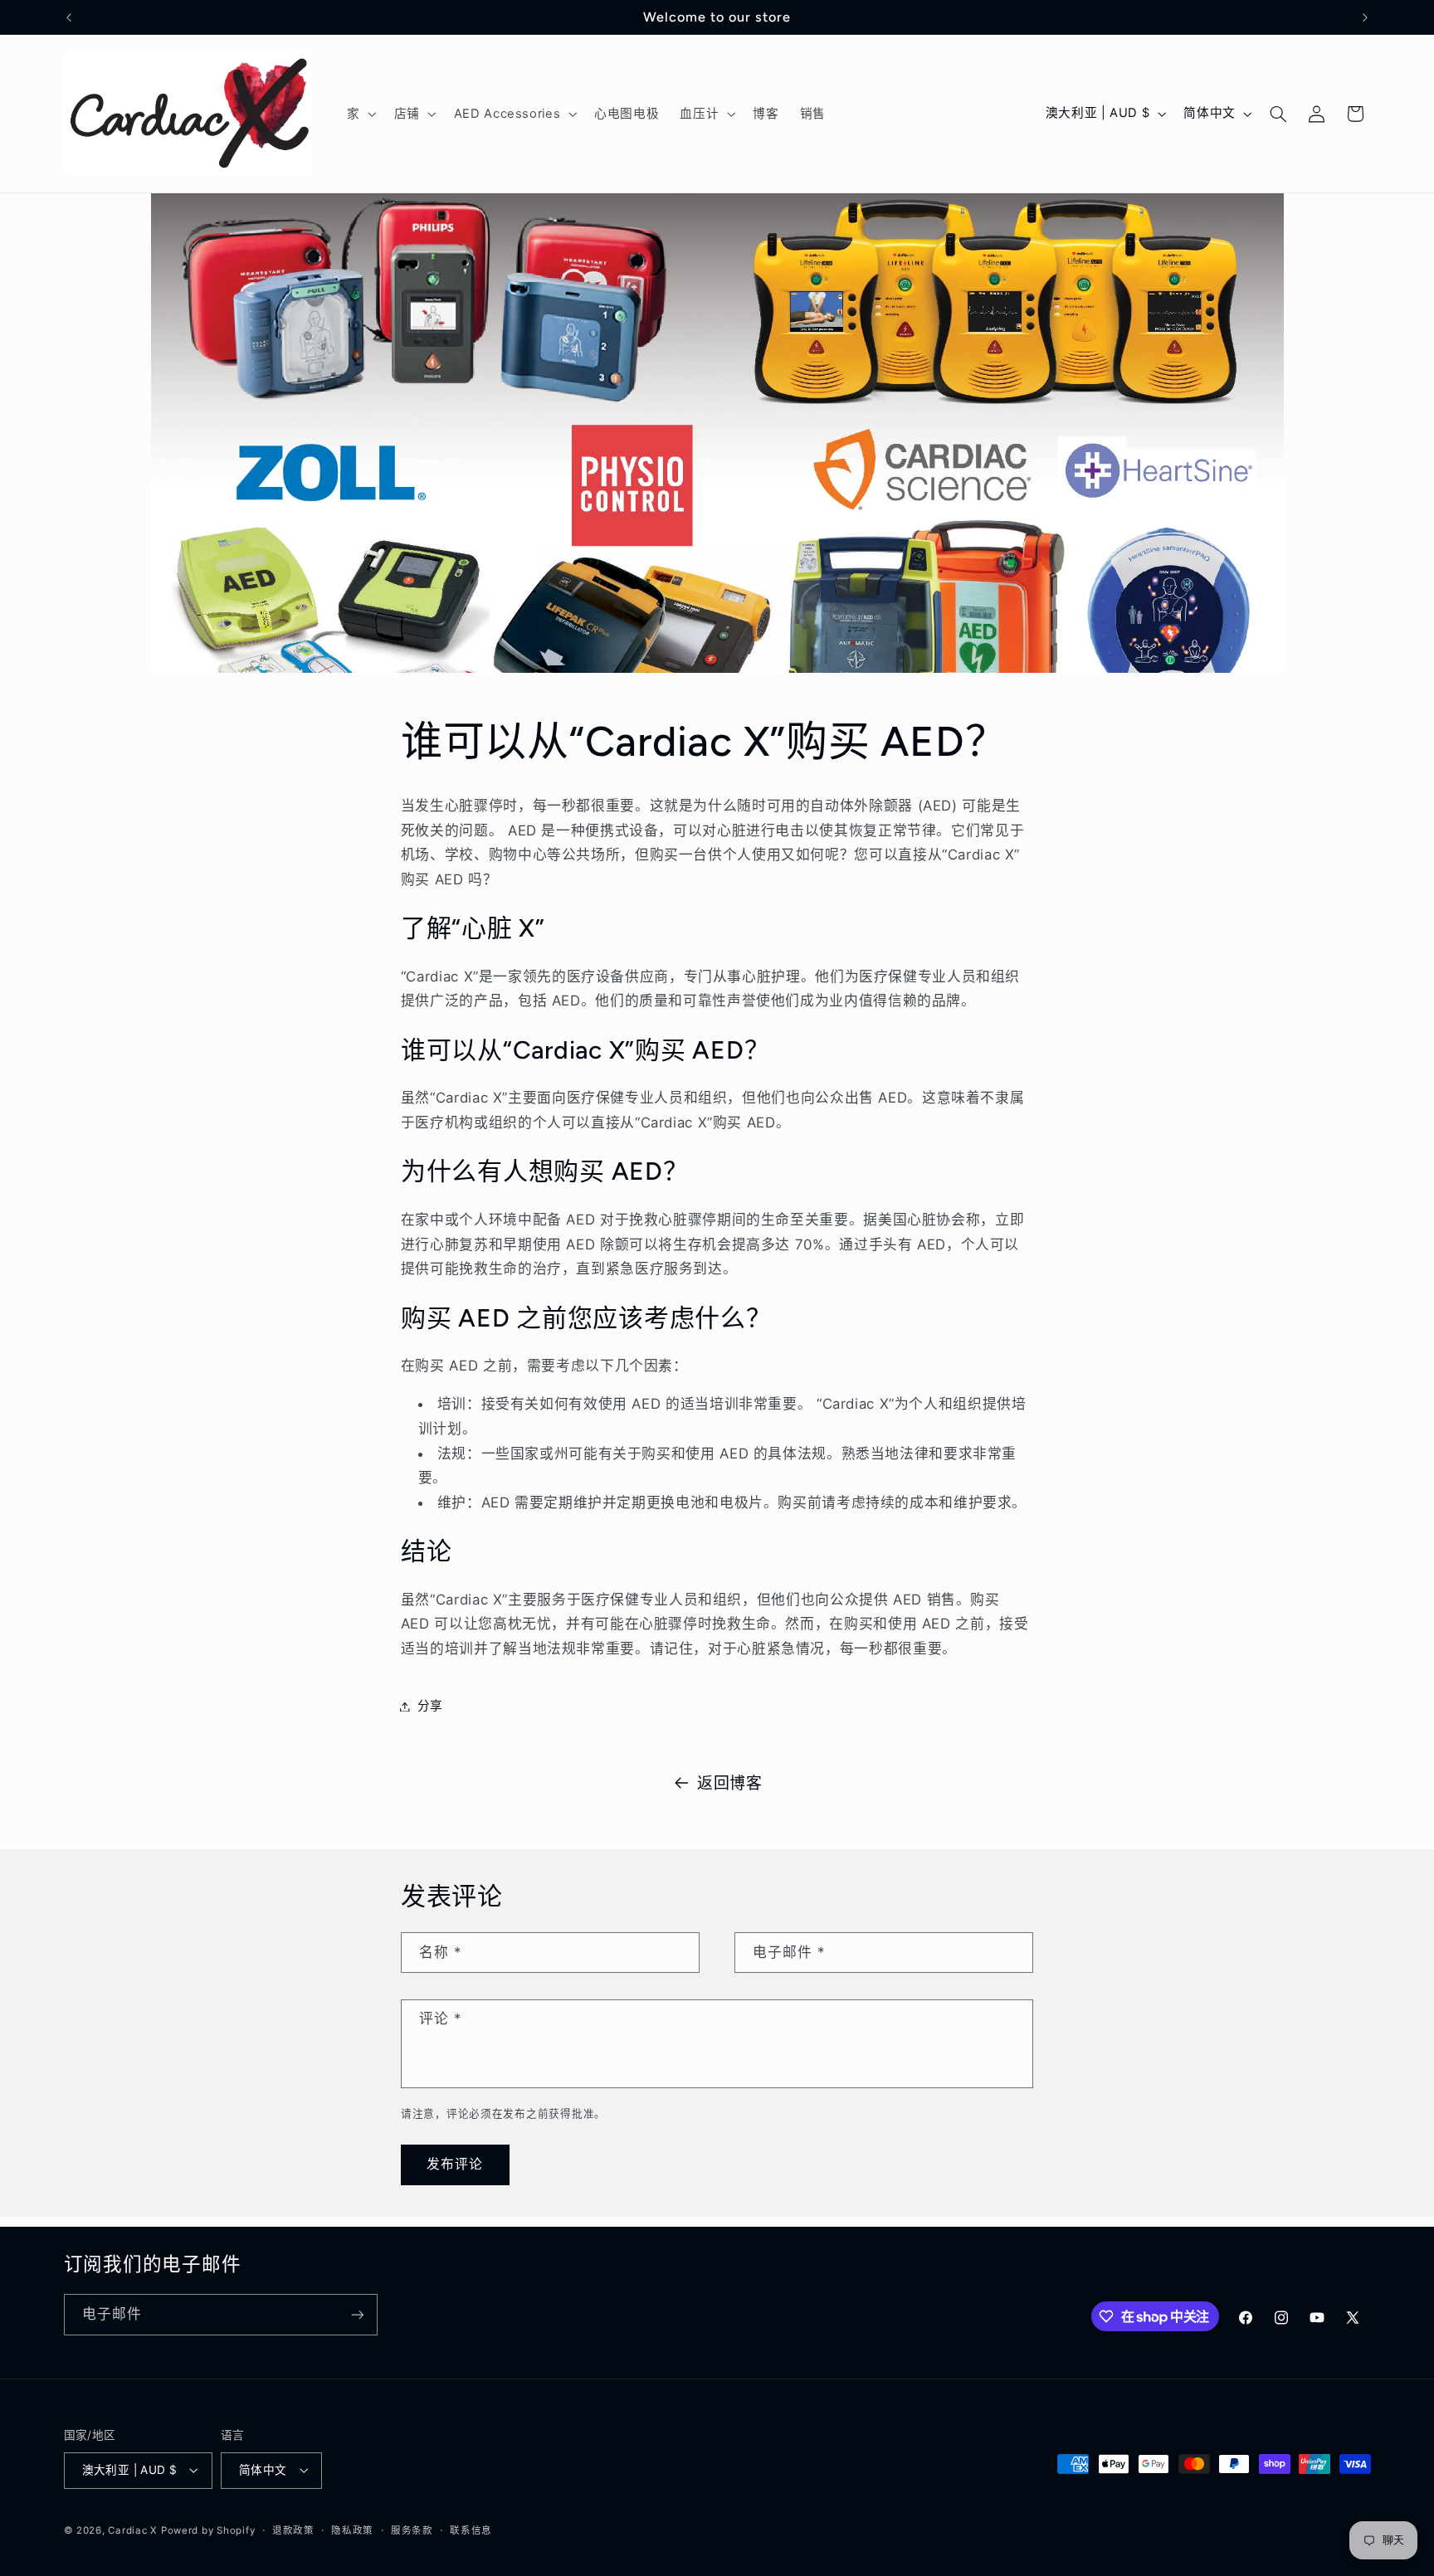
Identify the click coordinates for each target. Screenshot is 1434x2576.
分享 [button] (430, 1706)
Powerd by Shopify (208, 2530)
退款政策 (293, 2530)
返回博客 (730, 1783)
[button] (360, 114)
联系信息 (471, 2530)
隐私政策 (352, 2530)
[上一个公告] (69, 17)
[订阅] (357, 2314)
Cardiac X (132, 2530)
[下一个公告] (1365, 17)
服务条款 (412, 2530)
